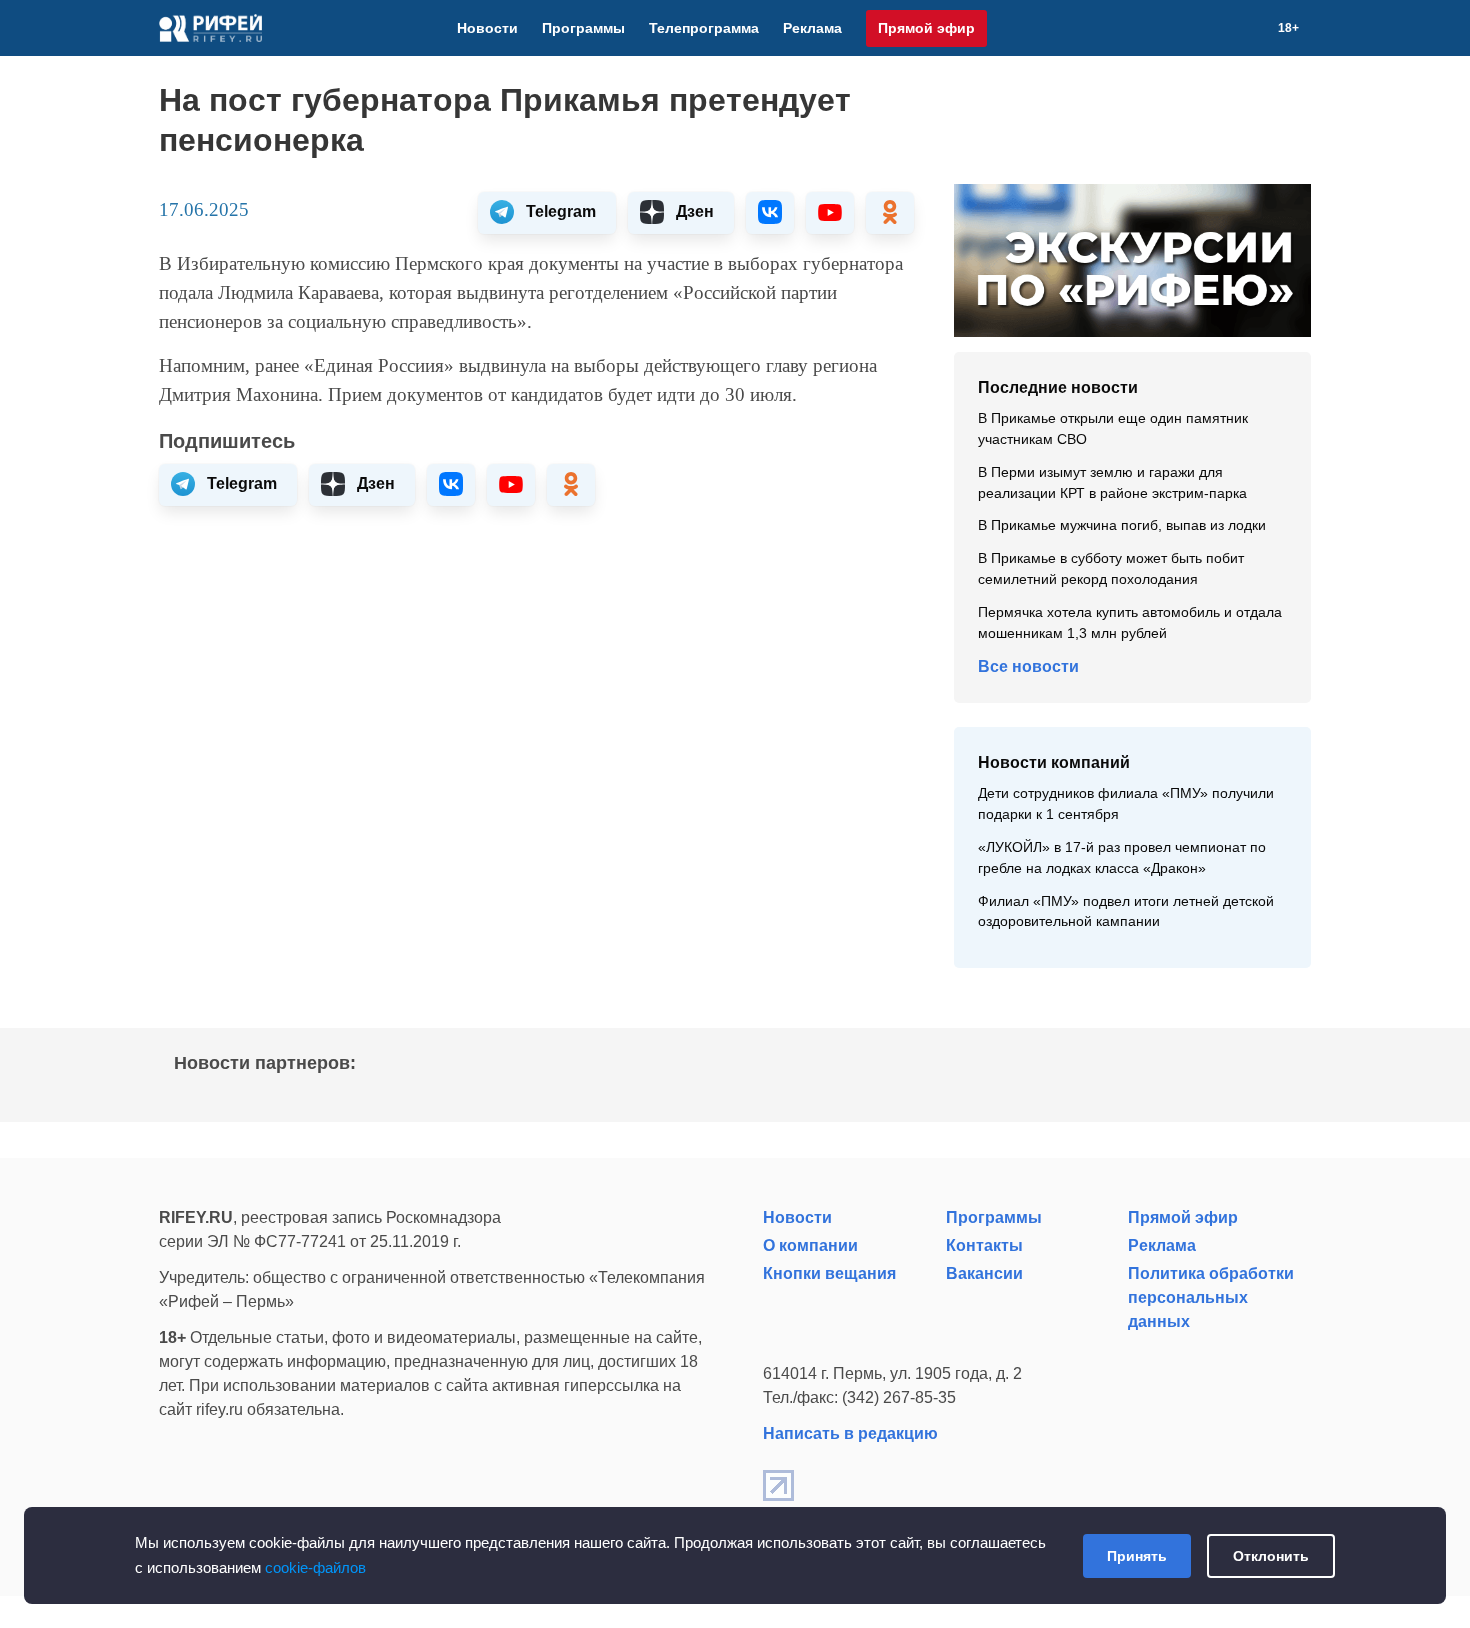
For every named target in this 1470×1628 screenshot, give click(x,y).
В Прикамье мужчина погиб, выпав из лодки (1122, 525)
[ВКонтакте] (1182, 28)
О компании (810, 1245)
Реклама (812, 28)
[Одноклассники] (1230, 28)
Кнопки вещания (829, 1273)
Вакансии (984, 1273)
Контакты (984, 1245)
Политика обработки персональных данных (1211, 1297)
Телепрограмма (704, 28)
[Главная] (210, 28)
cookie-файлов (315, 1567)
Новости (487, 28)
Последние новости (1058, 387)
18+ (1288, 28)
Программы (583, 28)
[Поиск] (1254, 28)
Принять (1137, 1556)
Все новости (1028, 666)
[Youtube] (1206, 28)
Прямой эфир (926, 28)
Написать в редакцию (850, 1433)
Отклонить (1271, 1556)
